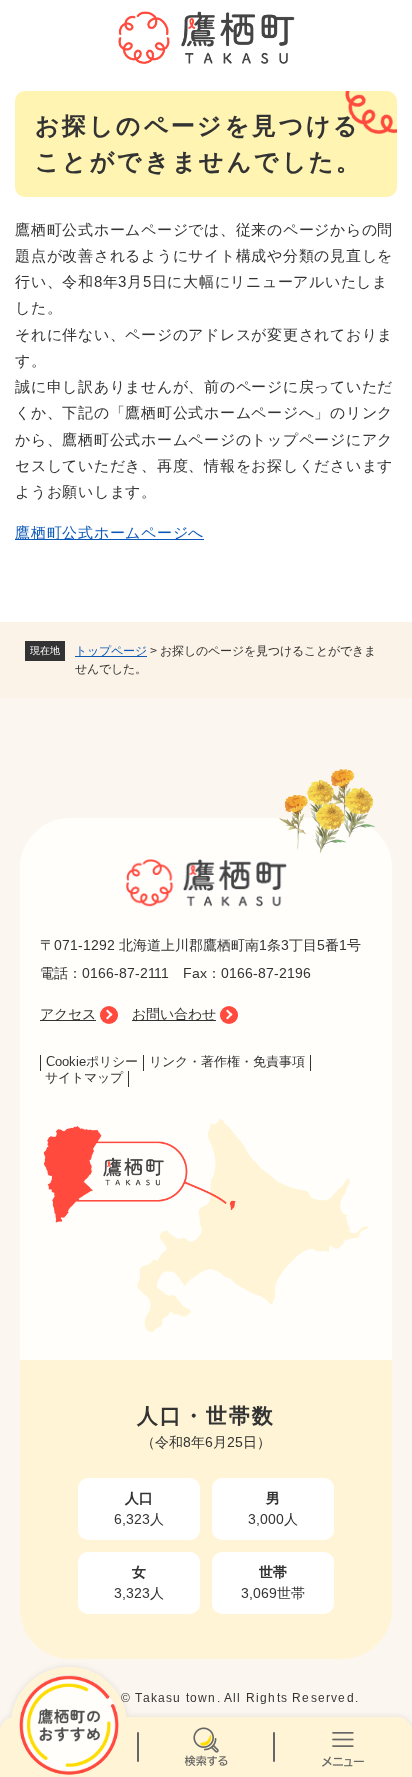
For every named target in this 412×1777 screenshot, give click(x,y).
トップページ (111, 651)
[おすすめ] (68, 1747)
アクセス (68, 1014)
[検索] (205, 1747)
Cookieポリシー (92, 1062)
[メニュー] (343, 1747)
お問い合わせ (174, 1014)
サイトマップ (84, 1078)
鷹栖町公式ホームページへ (109, 532)
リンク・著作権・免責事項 (227, 1062)
